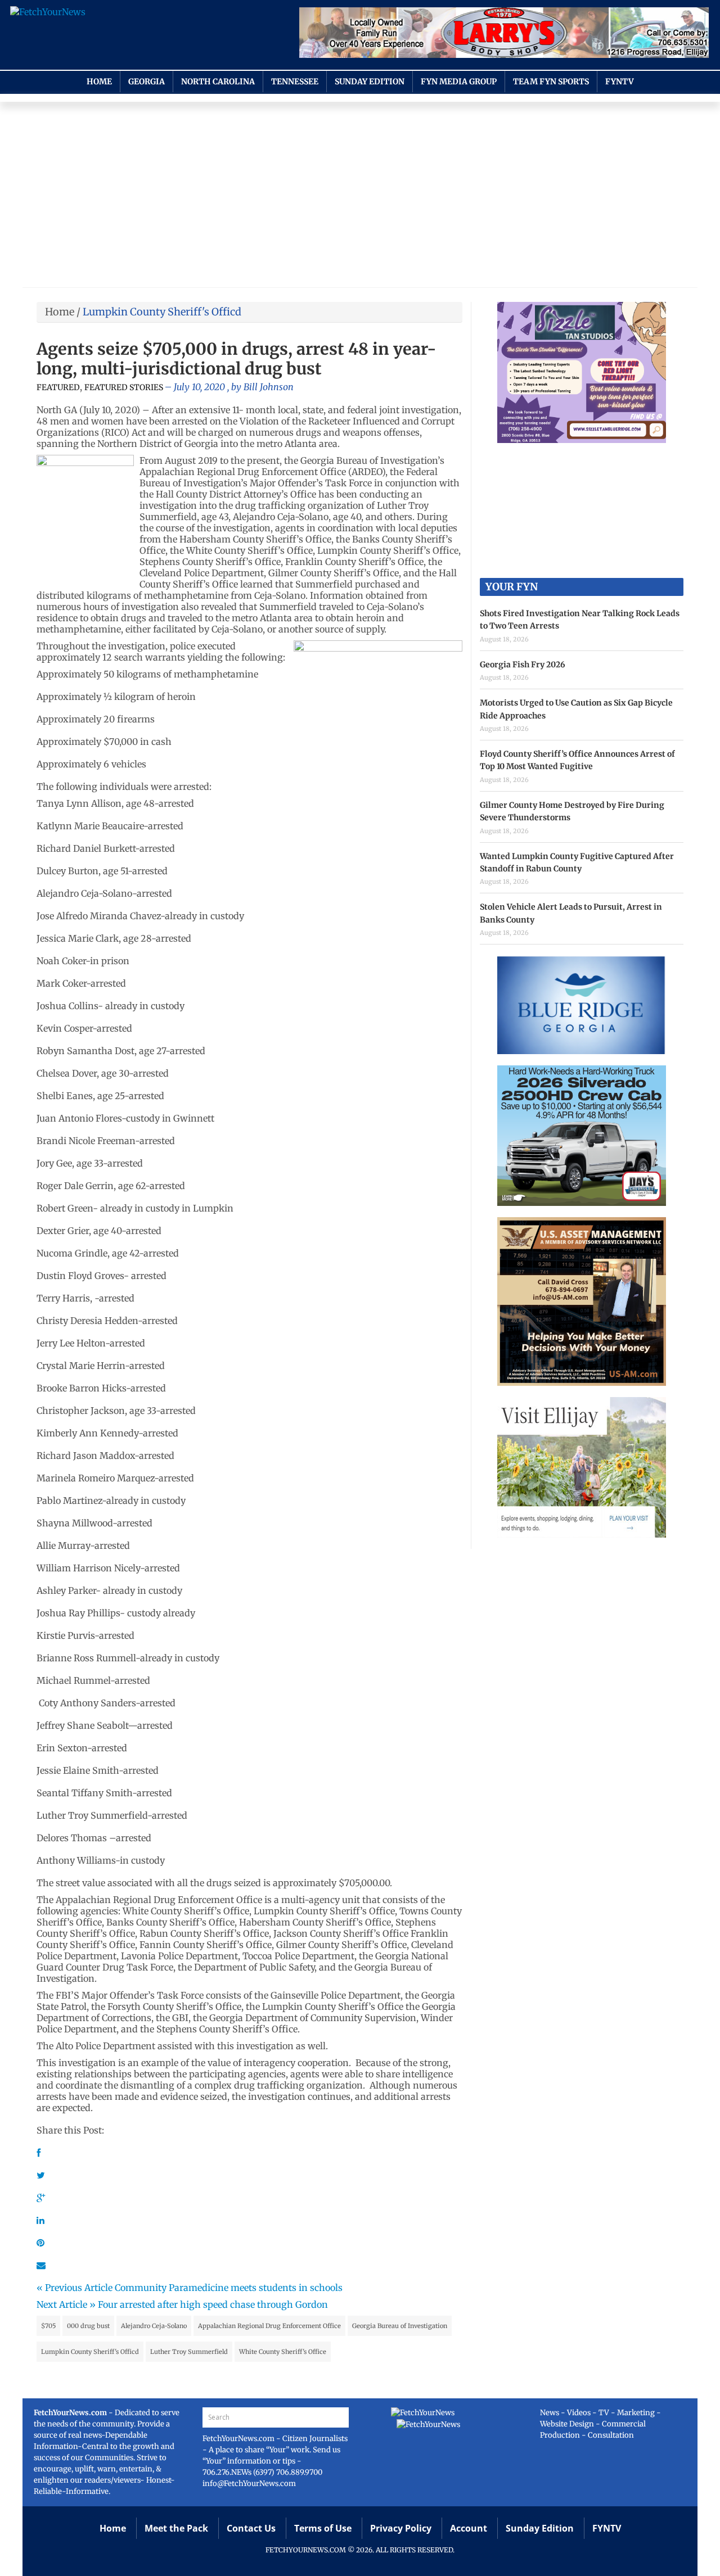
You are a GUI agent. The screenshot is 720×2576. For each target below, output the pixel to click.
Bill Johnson (269, 387)
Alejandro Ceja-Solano (154, 2326)
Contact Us (251, 2528)
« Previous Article (75, 2288)
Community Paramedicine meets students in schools (229, 2288)
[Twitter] (41, 2175)
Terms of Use (323, 2528)
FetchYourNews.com (239, 2439)
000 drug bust (88, 2326)
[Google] (41, 2198)
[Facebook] (39, 2153)
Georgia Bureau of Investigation (400, 2326)
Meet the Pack (176, 2528)
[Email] (41, 2265)
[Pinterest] (40, 2243)
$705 (48, 2326)
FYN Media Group (459, 82)
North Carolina (218, 82)
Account (469, 2528)
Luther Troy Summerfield (189, 2352)
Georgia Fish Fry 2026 (523, 665)
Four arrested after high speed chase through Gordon (213, 2304)
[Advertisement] (360, 197)
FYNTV (620, 82)
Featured (58, 387)
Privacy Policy (401, 2528)
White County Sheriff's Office (283, 2352)
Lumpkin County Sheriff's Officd (90, 2352)
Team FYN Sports (551, 82)
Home (99, 82)
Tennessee (295, 82)
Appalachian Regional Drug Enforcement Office (269, 2326)
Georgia (147, 82)
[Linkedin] (40, 2220)
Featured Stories (124, 387)
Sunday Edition (370, 82)
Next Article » (66, 2304)
